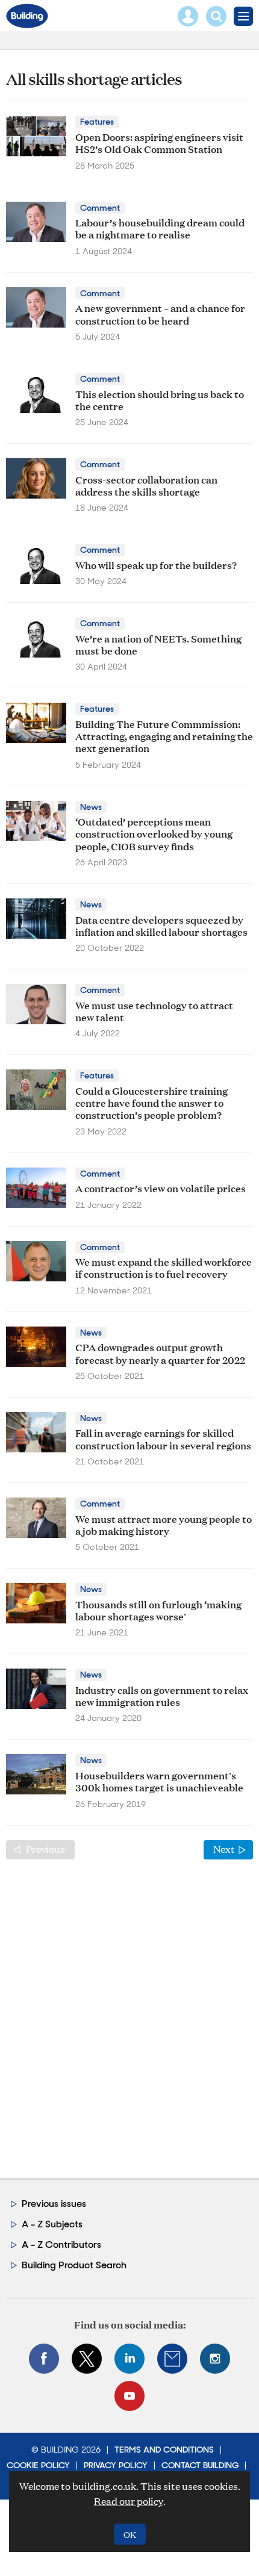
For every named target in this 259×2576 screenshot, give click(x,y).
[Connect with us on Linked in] (129, 2359)
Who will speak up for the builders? (156, 565)
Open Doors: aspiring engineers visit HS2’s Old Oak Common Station (159, 142)
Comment (100, 208)
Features (97, 122)
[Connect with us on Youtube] (129, 2396)
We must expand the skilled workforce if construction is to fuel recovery (164, 1267)
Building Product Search (74, 2265)
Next (233, 1849)
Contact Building (200, 2465)
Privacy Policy (116, 2465)
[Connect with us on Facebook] (44, 2359)
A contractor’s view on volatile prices (161, 1188)
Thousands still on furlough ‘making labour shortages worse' (158, 1610)
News (91, 807)
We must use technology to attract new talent (154, 1011)
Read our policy (129, 2501)
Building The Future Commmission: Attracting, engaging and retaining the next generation (164, 736)
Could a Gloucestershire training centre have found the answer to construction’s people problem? (151, 1103)
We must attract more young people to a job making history (164, 1524)
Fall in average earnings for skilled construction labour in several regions (163, 1438)
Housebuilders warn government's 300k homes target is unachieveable (159, 1781)
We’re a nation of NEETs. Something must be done (158, 644)
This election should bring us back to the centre (160, 400)
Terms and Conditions (164, 2450)
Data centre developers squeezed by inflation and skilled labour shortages (161, 925)
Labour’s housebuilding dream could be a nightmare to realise (160, 228)
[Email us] (172, 2359)
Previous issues (54, 2204)
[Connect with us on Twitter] (87, 2359)
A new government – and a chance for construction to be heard (160, 313)
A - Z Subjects (52, 2224)
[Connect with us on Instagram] (215, 2359)
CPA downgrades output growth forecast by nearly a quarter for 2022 (160, 1353)
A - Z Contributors (61, 2245)
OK (130, 2534)
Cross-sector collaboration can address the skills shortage (146, 485)
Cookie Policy (38, 2465)
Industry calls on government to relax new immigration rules (162, 1695)
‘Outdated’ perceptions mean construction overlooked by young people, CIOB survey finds (154, 833)
